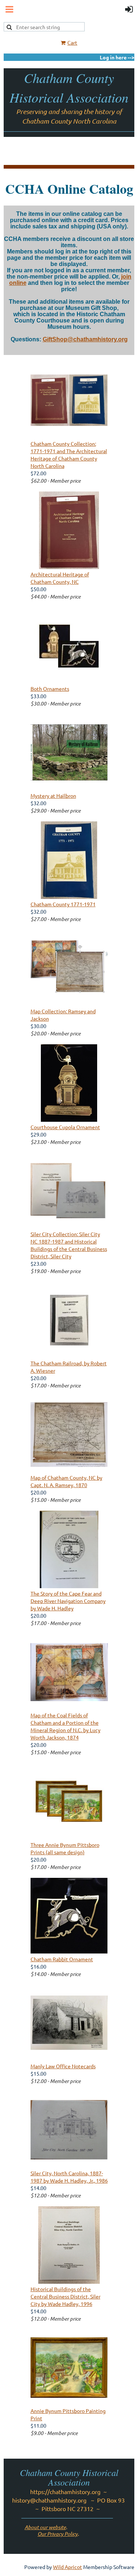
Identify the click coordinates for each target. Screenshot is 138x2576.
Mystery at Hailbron (53, 796)
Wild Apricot (68, 2567)
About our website (45, 2527)
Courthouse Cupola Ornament (65, 1127)
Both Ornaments (50, 689)
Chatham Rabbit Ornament (62, 1959)
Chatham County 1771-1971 (63, 904)
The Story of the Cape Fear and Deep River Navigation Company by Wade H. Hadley (68, 1601)
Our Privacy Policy (58, 2534)
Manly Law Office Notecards (63, 2066)
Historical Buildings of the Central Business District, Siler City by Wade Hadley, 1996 (66, 2296)
